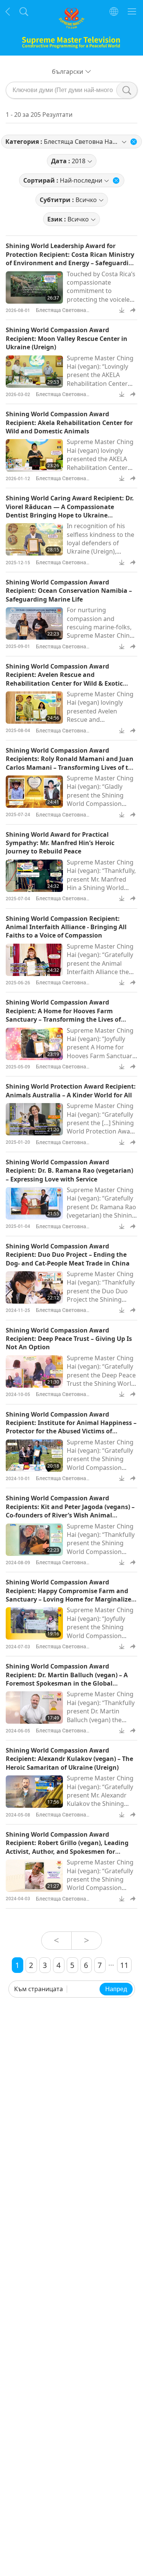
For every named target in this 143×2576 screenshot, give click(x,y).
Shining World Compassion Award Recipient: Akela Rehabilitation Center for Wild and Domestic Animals (69, 423)
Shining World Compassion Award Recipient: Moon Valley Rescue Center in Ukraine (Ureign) (67, 338)
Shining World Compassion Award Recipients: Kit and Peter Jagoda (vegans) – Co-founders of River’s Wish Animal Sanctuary (70, 1511)
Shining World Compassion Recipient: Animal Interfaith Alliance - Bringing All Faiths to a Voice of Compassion (66, 927)
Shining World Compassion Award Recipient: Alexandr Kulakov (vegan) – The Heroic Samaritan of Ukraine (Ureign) (69, 1759)
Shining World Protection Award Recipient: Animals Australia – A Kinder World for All (71, 1091)
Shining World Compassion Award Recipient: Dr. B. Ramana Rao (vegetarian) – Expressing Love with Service (69, 1171)
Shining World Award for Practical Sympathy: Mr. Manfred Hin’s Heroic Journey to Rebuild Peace (60, 843)
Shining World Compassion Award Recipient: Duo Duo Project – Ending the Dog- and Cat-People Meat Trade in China (68, 1255)
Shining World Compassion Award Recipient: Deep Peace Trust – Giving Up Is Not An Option (69, 1339)
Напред (116, 1989)
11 (124, 1965)
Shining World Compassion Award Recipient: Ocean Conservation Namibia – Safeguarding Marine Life (69, 591)
